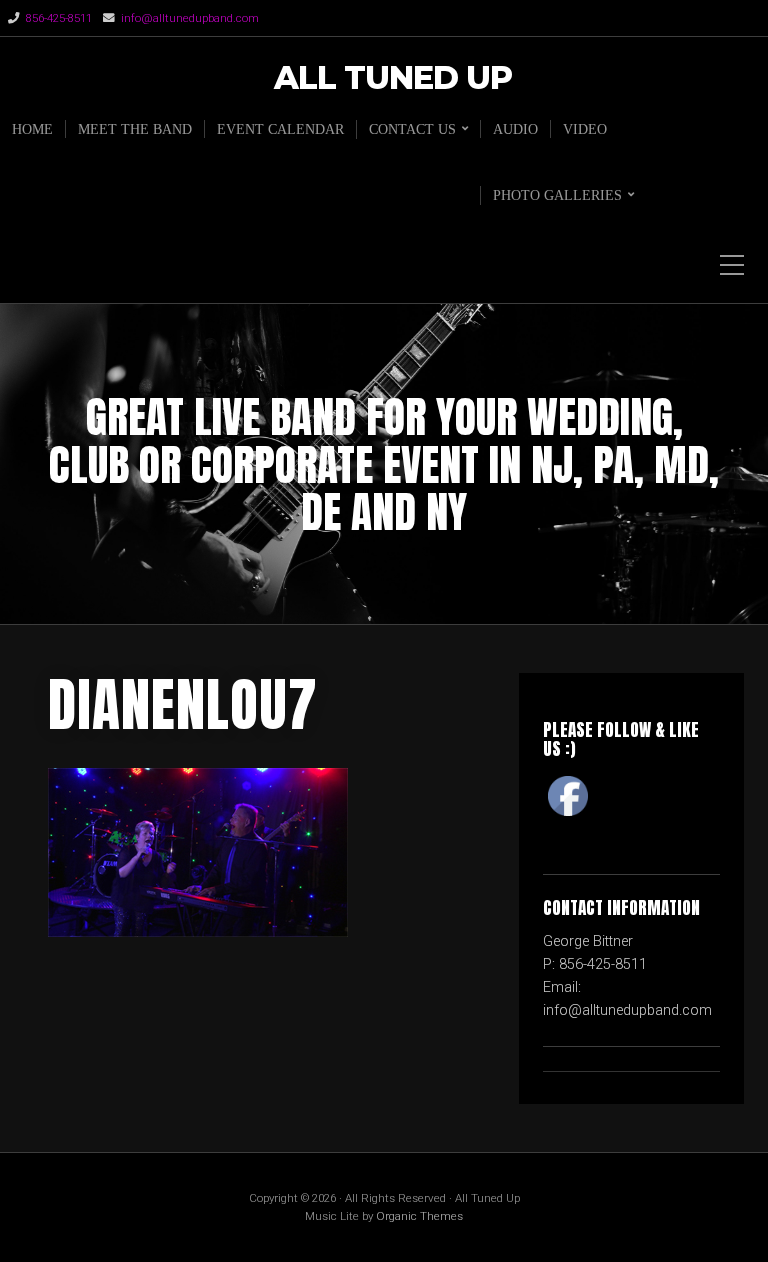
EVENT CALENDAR (280, 129)
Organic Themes (419, 1216)
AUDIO (515, 129)
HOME (32, 129)
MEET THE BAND (135, 129)
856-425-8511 (59, 18)
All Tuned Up (393, 78)
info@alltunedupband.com (190, 18)
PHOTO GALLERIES (557, 195)
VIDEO (585, 129)
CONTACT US (412, 129)
